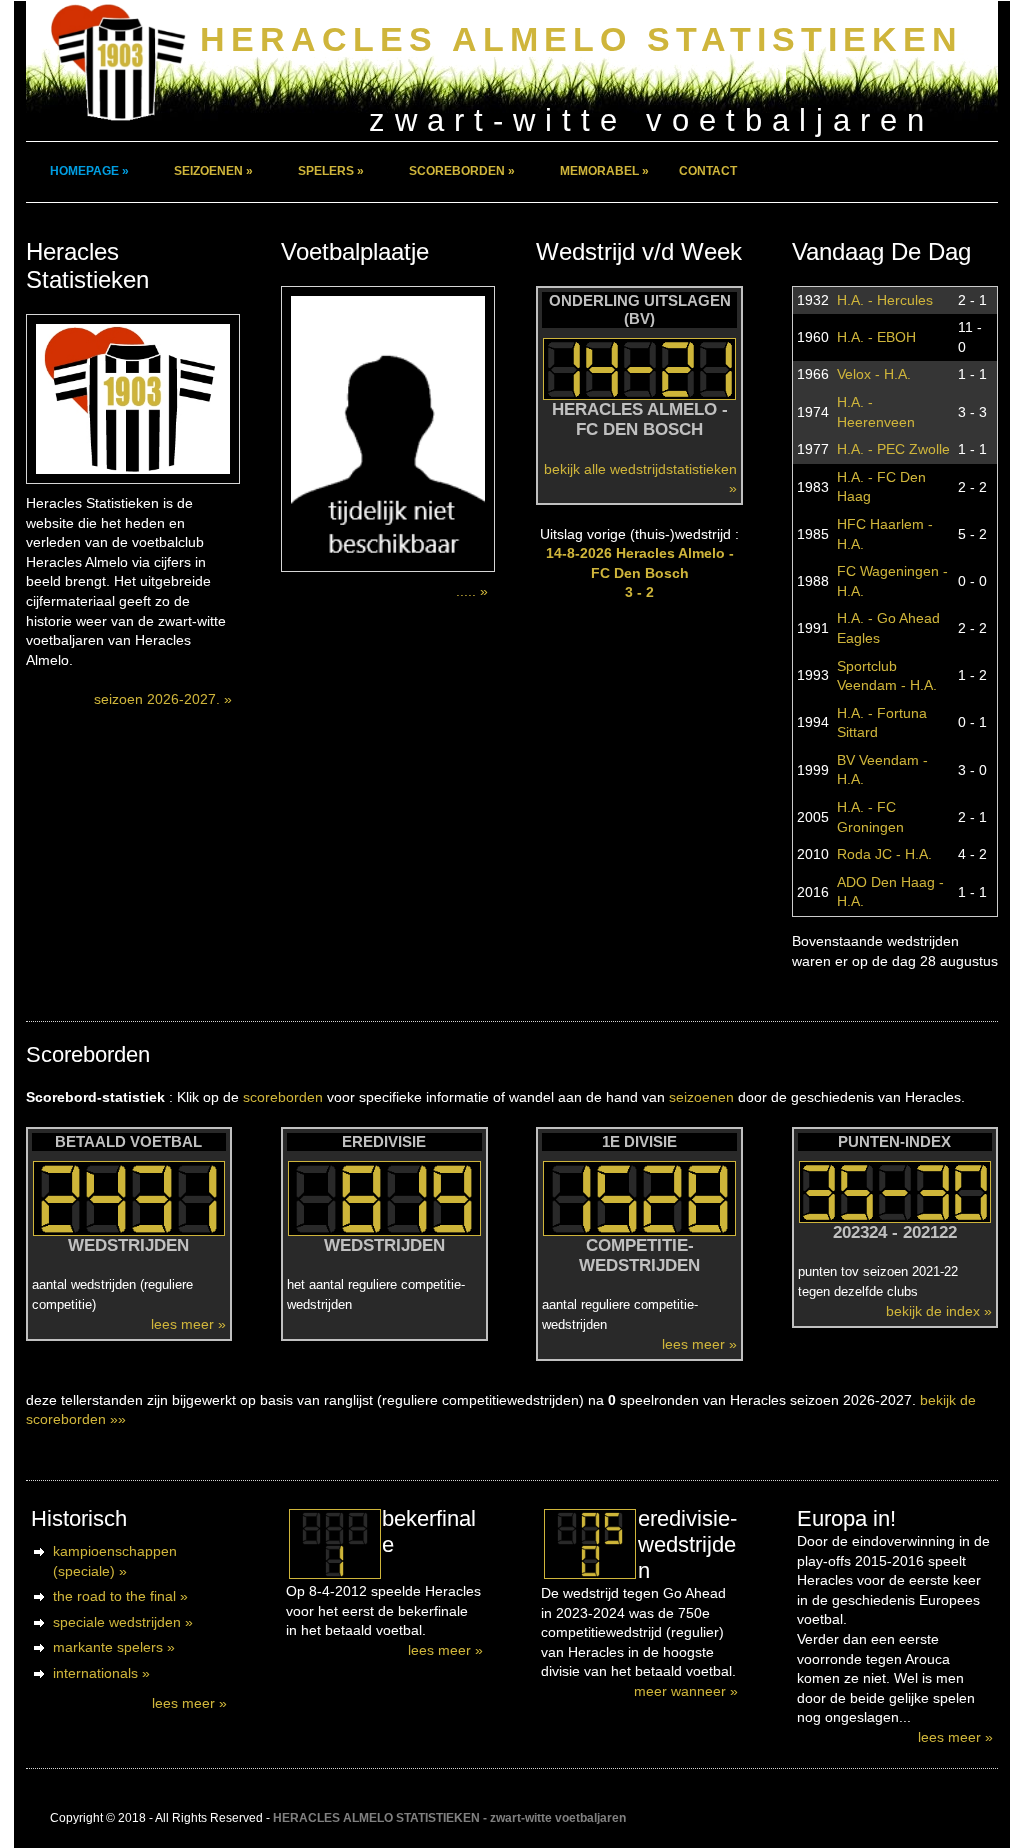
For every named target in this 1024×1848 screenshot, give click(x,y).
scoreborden (283, 1097)
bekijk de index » (939, 1311)
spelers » (331, 171)
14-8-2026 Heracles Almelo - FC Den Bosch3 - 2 (640, 572)
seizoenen (701, 1097)
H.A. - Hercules (885, 300)
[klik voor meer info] (334, 1544)
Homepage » (89, 171)
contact (708, 171)
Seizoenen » (213, 171)
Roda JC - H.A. (884, 854)
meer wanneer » (686, 1691)
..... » (472, 591)
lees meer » (188, 1324)
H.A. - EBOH (876, 337)
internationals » (101, 1673)
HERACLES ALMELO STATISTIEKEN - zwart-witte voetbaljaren (449, 1818)
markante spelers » (114, 1647)
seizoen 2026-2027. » (163, 699)
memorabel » (604, 171)
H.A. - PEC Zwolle (893, 449)
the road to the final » (120, 1596)
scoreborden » (462, 171)
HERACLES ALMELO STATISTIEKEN (581, 39)
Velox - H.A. (874, 374)
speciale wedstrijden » (123, 1622)
